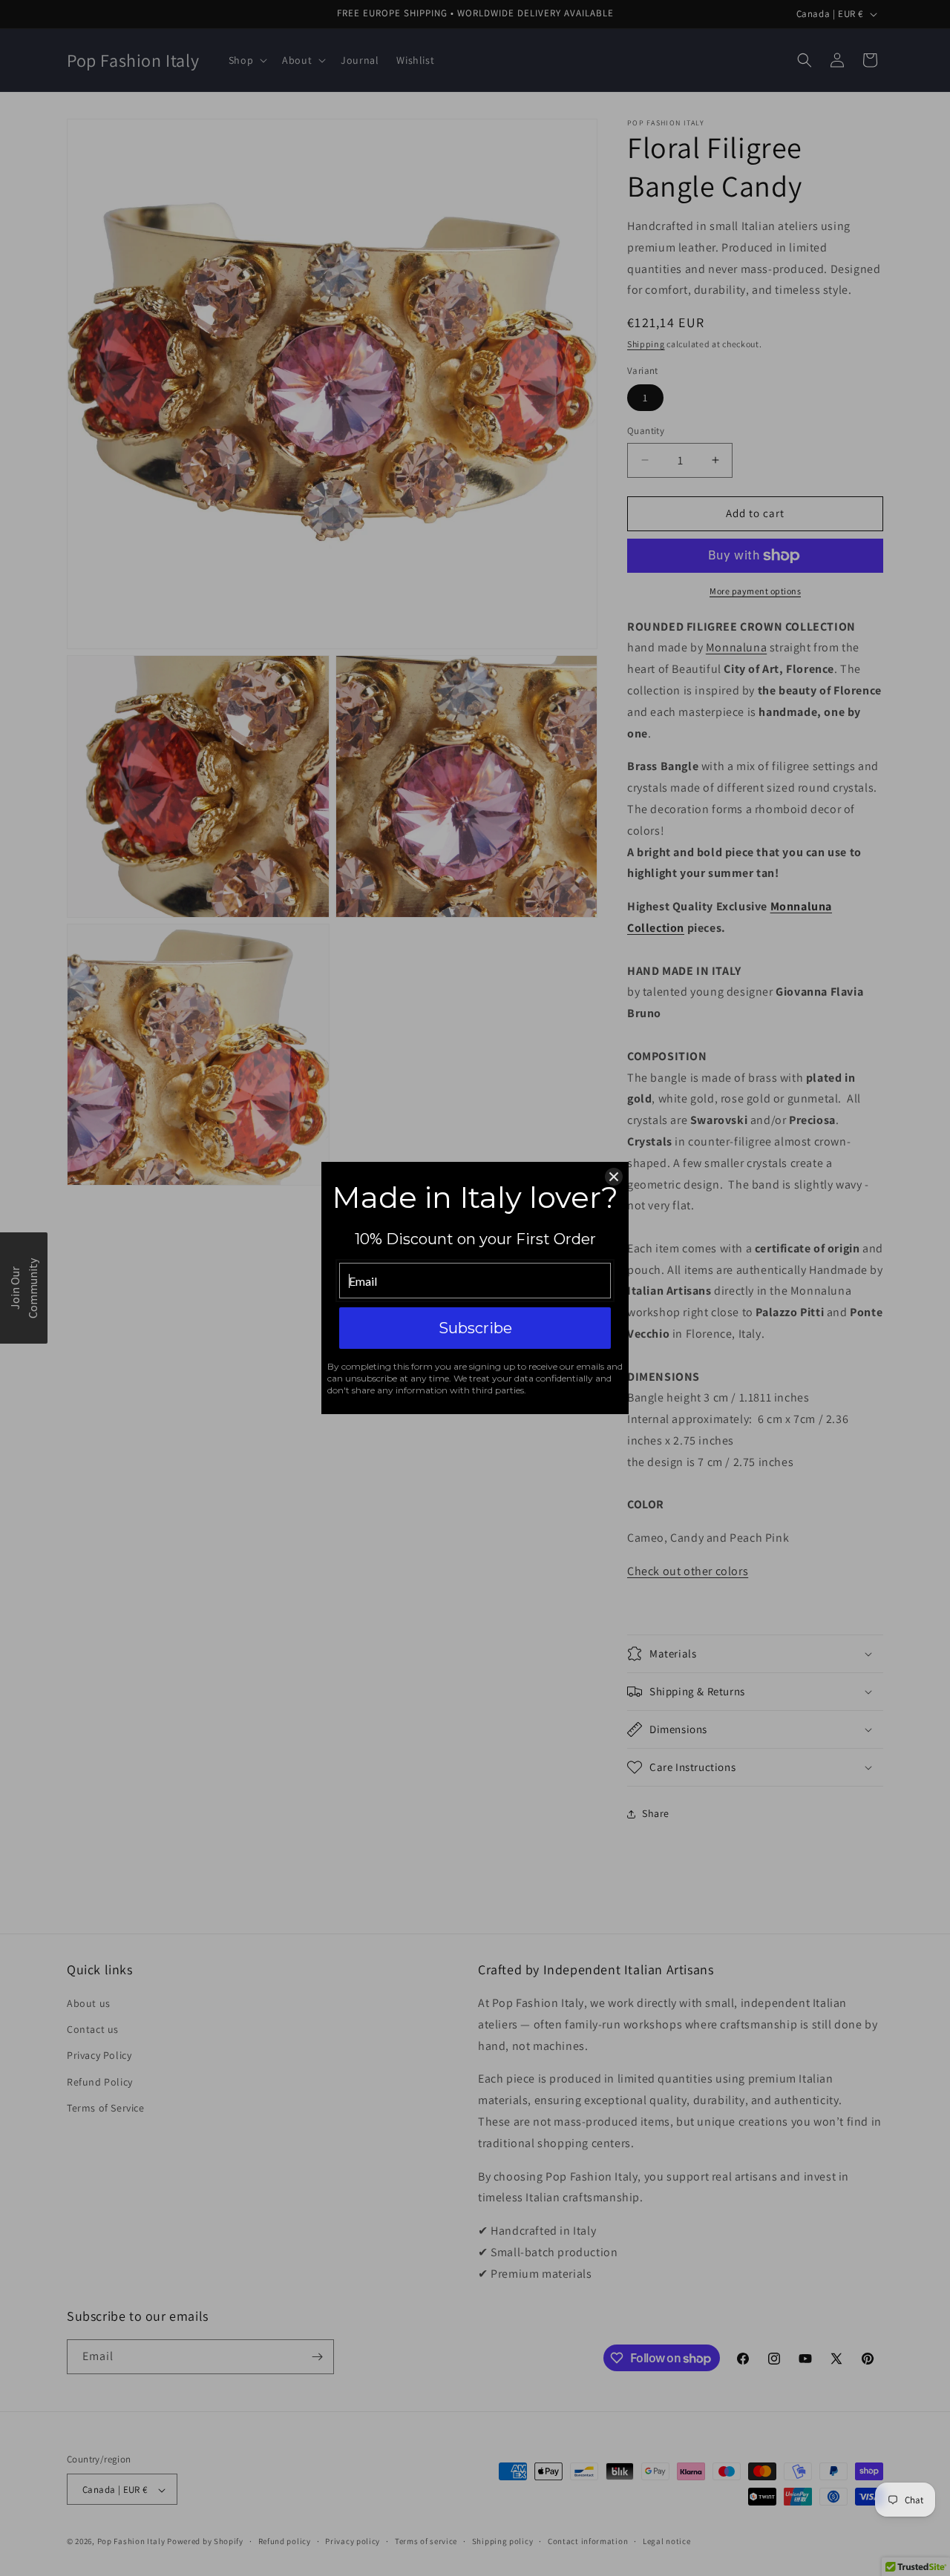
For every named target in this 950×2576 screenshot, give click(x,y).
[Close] (614, 1177)
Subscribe (475, 1328)
